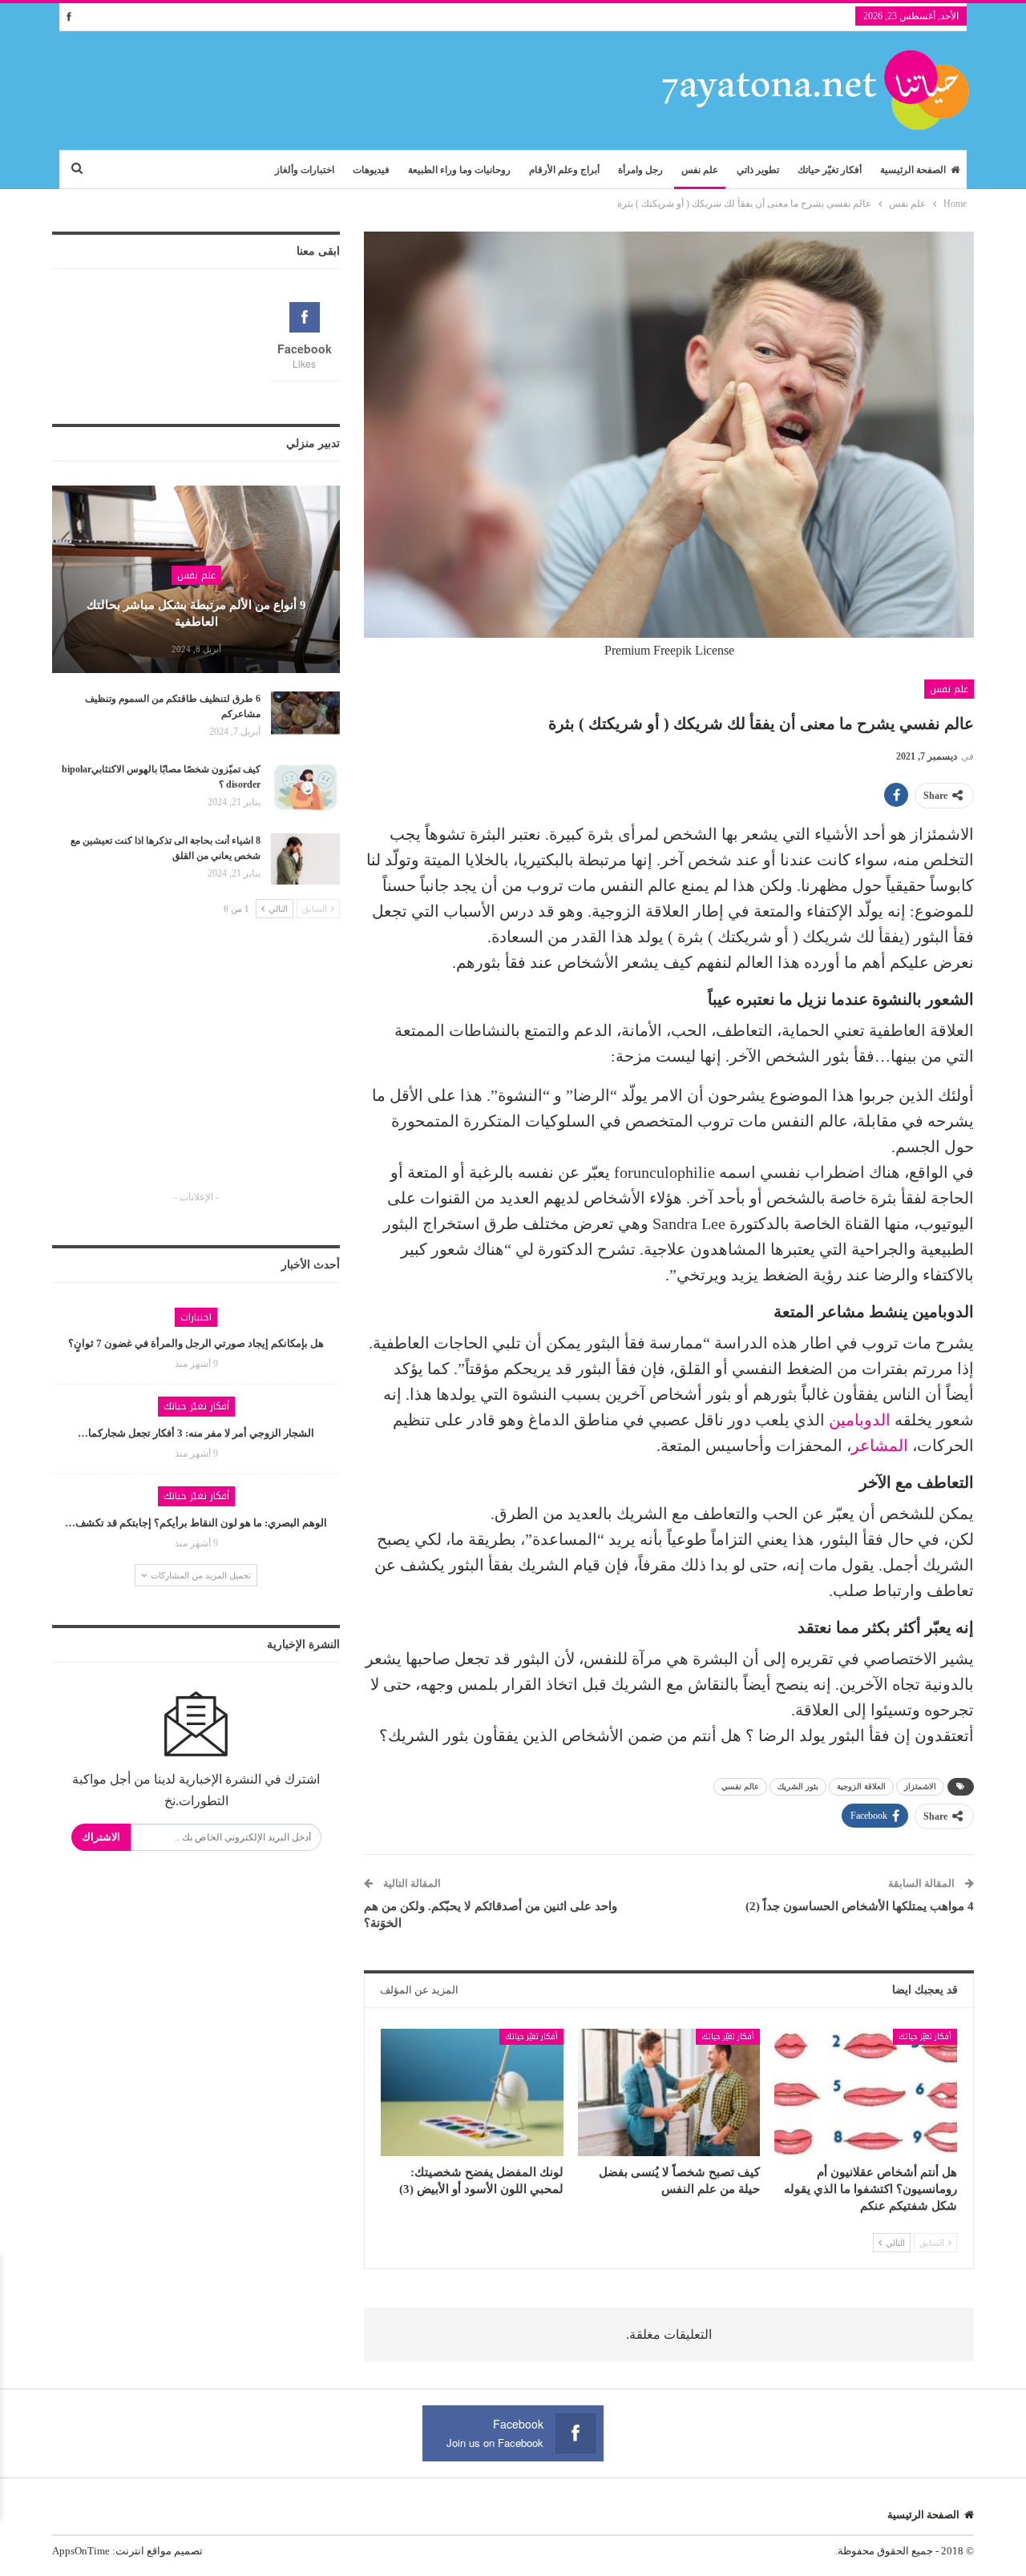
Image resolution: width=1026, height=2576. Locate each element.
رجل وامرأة (640, 170)
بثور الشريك (798, 1786)
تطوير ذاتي (758, 170)
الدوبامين (860, 1420)
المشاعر (880, 1445)
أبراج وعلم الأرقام (564, 170)
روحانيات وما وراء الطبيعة (459, 170)
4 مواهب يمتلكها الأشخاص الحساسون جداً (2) (860, 1906)
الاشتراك (101, 1837)
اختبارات (196, 1317)
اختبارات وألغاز (305, 170)
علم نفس (700, 170)
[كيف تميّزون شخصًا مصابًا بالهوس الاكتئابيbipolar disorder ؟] (305, 788)
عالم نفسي (740, 1786)
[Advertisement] (196, 1069)
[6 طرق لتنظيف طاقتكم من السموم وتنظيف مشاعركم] (305, 717)
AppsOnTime (81, 2551)
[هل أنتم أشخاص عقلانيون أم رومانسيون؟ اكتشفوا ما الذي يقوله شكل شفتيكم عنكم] (866, 2092)
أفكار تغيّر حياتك (830, 170)
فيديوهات (371, 170)
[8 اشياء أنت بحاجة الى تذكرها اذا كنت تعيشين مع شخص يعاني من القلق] (305, 859)
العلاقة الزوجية (861, 1786)
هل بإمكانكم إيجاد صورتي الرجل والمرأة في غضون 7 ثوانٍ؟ (196, 1343)
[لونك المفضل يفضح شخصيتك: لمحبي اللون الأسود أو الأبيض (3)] (472, 2092)
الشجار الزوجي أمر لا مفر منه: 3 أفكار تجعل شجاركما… (196, 1433)
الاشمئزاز (920, 1786)
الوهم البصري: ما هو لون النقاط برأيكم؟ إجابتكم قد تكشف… (196, 1523)
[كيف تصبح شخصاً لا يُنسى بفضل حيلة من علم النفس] (669, 2092)
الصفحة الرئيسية (913, 170)
